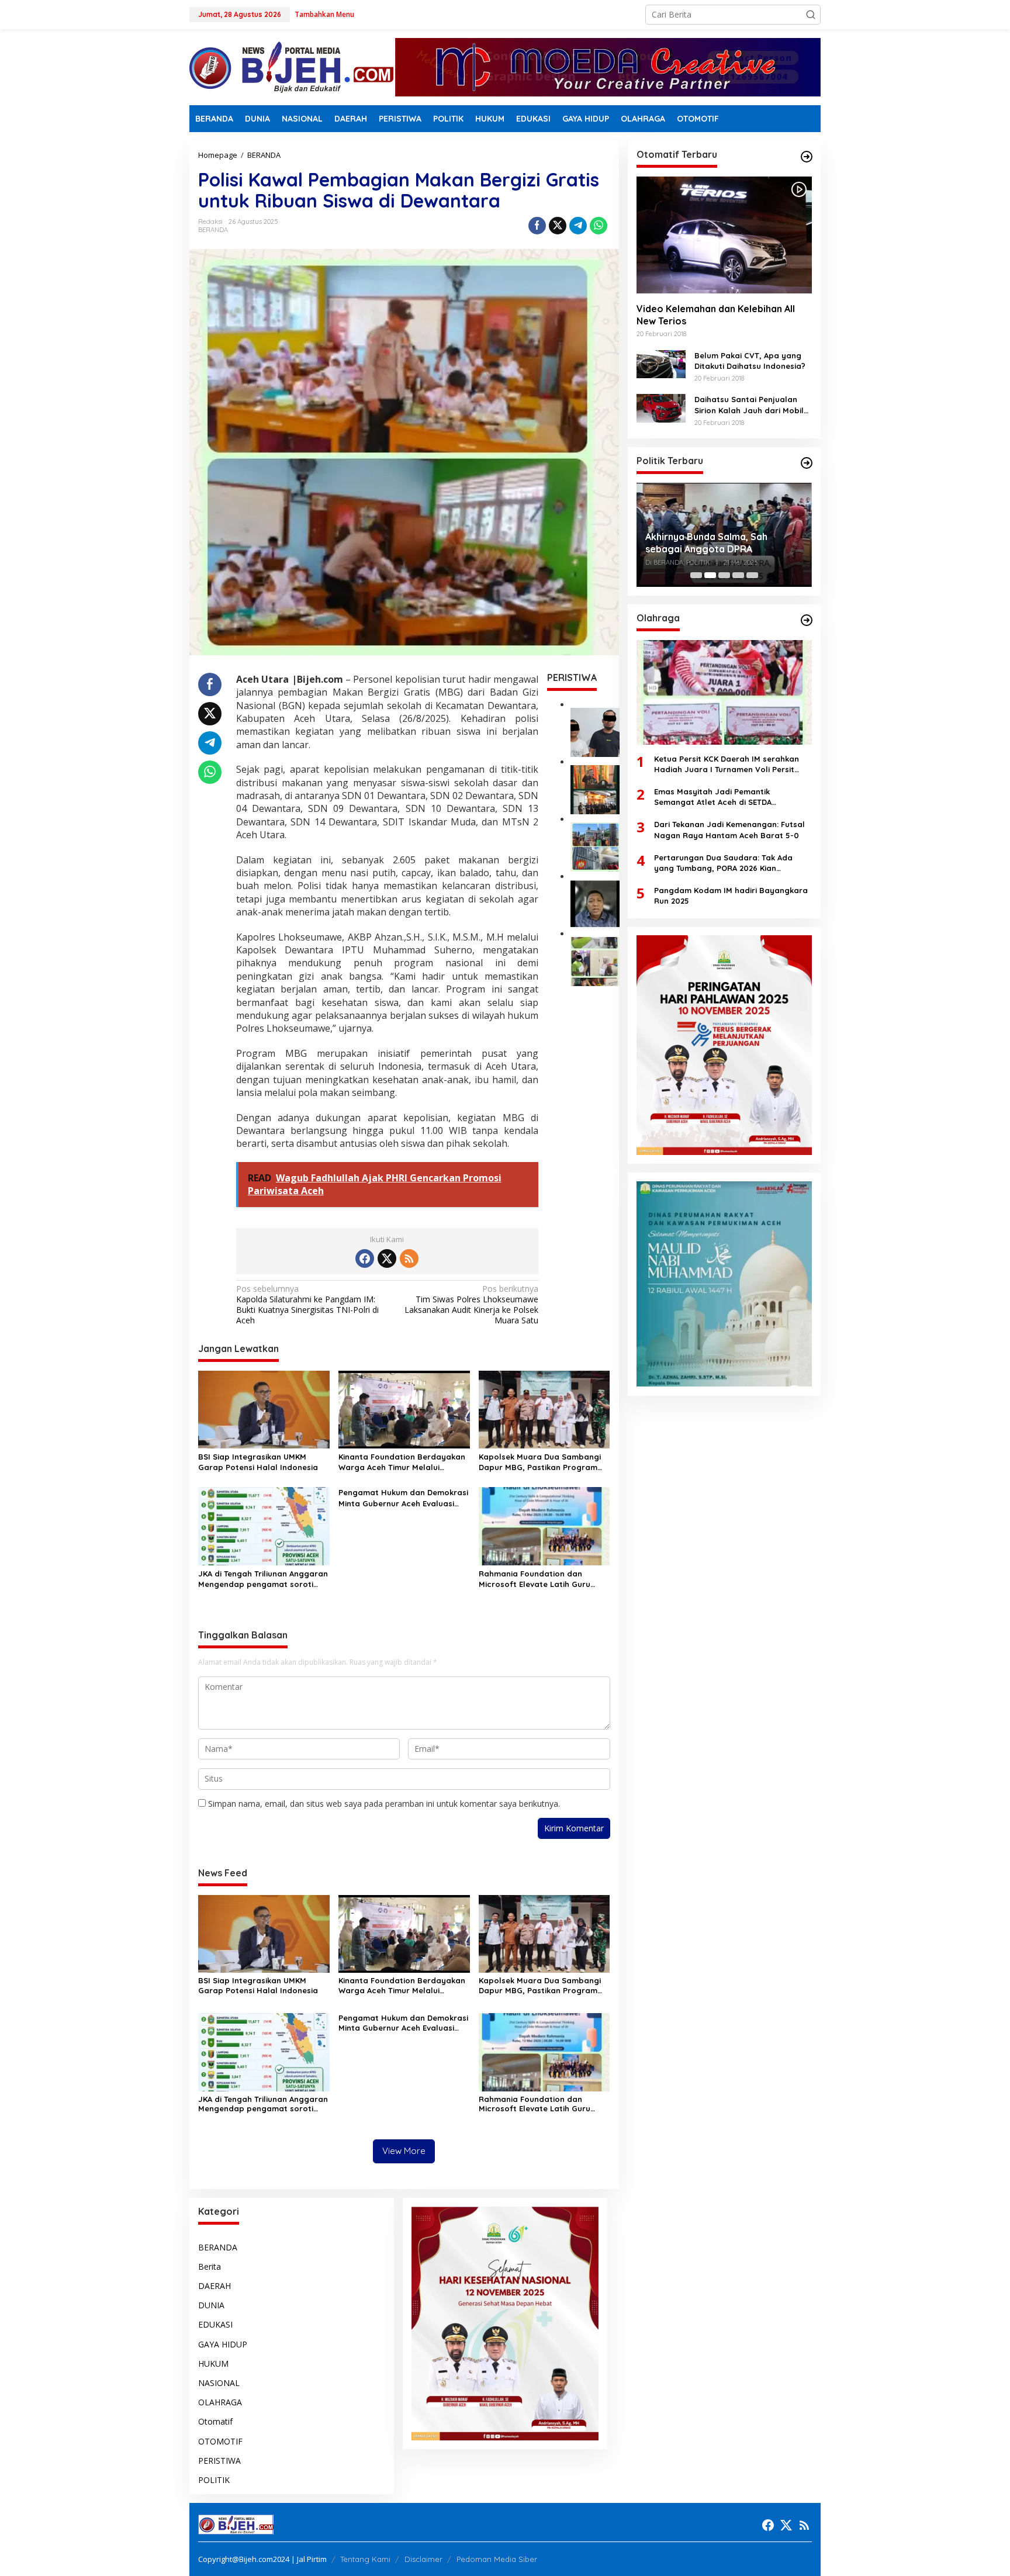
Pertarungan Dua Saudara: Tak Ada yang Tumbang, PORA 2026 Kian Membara (723, 862)
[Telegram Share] (578, 226)
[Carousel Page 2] (710, 575)
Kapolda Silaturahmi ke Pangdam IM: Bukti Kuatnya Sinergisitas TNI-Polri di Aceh (307, 1305)
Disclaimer (423, 2559)
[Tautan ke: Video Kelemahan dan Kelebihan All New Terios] (724, 235)
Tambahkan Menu (324, 14)
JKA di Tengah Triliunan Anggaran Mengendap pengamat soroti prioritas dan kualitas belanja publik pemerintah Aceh (263, 1579)
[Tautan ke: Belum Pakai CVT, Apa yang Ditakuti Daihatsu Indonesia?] (661, 363)
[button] (811, 15)
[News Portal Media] (291, 66)
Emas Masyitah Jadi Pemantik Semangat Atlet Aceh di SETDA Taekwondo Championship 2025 (715, 797)
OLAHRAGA (220, 2402)
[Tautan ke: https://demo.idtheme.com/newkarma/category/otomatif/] (807, 157)
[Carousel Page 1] (696, 575)
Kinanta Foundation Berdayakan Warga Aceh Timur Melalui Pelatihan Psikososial (402, 1462)
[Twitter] (387, 1258)
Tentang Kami (365, 2559)
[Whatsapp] (599, 226)
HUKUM (213, 2364)
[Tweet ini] (558, 226)
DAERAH (215, 2286)
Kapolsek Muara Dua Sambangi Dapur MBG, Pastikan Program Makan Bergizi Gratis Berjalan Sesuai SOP (540, 1462)
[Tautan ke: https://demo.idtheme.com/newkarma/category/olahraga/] (807, 620)
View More (404, 2151)
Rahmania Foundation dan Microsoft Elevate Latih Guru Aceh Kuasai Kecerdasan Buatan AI (542, 1579)
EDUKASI (215, 2324)
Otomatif (215, 2421)
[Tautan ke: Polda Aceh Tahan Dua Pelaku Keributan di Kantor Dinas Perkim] (595, 731)
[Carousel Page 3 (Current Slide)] (724, 575)
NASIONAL (219, 2383)
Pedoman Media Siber (497, 2559)
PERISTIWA (219, 2461)
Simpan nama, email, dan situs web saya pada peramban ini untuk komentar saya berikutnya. (384, 1804)
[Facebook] (365, 1258)
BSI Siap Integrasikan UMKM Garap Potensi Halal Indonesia (258, 1462)
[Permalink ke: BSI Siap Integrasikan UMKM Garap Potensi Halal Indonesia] (264, 1409)
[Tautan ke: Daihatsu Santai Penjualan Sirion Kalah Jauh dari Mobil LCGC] (661, 407)
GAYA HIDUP (223, 2344)
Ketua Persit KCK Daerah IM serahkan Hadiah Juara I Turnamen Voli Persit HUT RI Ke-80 (727, 764)
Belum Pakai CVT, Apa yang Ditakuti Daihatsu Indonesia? (750, 360)
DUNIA (211, 2305)
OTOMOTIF (220, 2441)
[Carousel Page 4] (738, 575)
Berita (210, 2266)
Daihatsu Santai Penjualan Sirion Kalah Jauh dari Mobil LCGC (749, 405)
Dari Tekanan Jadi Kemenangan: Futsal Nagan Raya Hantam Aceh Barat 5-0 (729, 829)
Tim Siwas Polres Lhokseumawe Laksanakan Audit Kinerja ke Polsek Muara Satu (471, 1305)
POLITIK (214, 2480)
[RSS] (409, 1258)
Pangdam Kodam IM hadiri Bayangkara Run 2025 (731, 895)
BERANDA (213, 230)
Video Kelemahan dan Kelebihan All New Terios (716, 314)
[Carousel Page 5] (752, 575)
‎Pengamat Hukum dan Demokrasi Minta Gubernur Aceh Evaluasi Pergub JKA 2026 (403, 1498)
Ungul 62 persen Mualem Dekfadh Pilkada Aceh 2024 (721, 535)
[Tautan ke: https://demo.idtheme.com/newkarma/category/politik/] (807, 463)
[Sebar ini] (537, 226)
